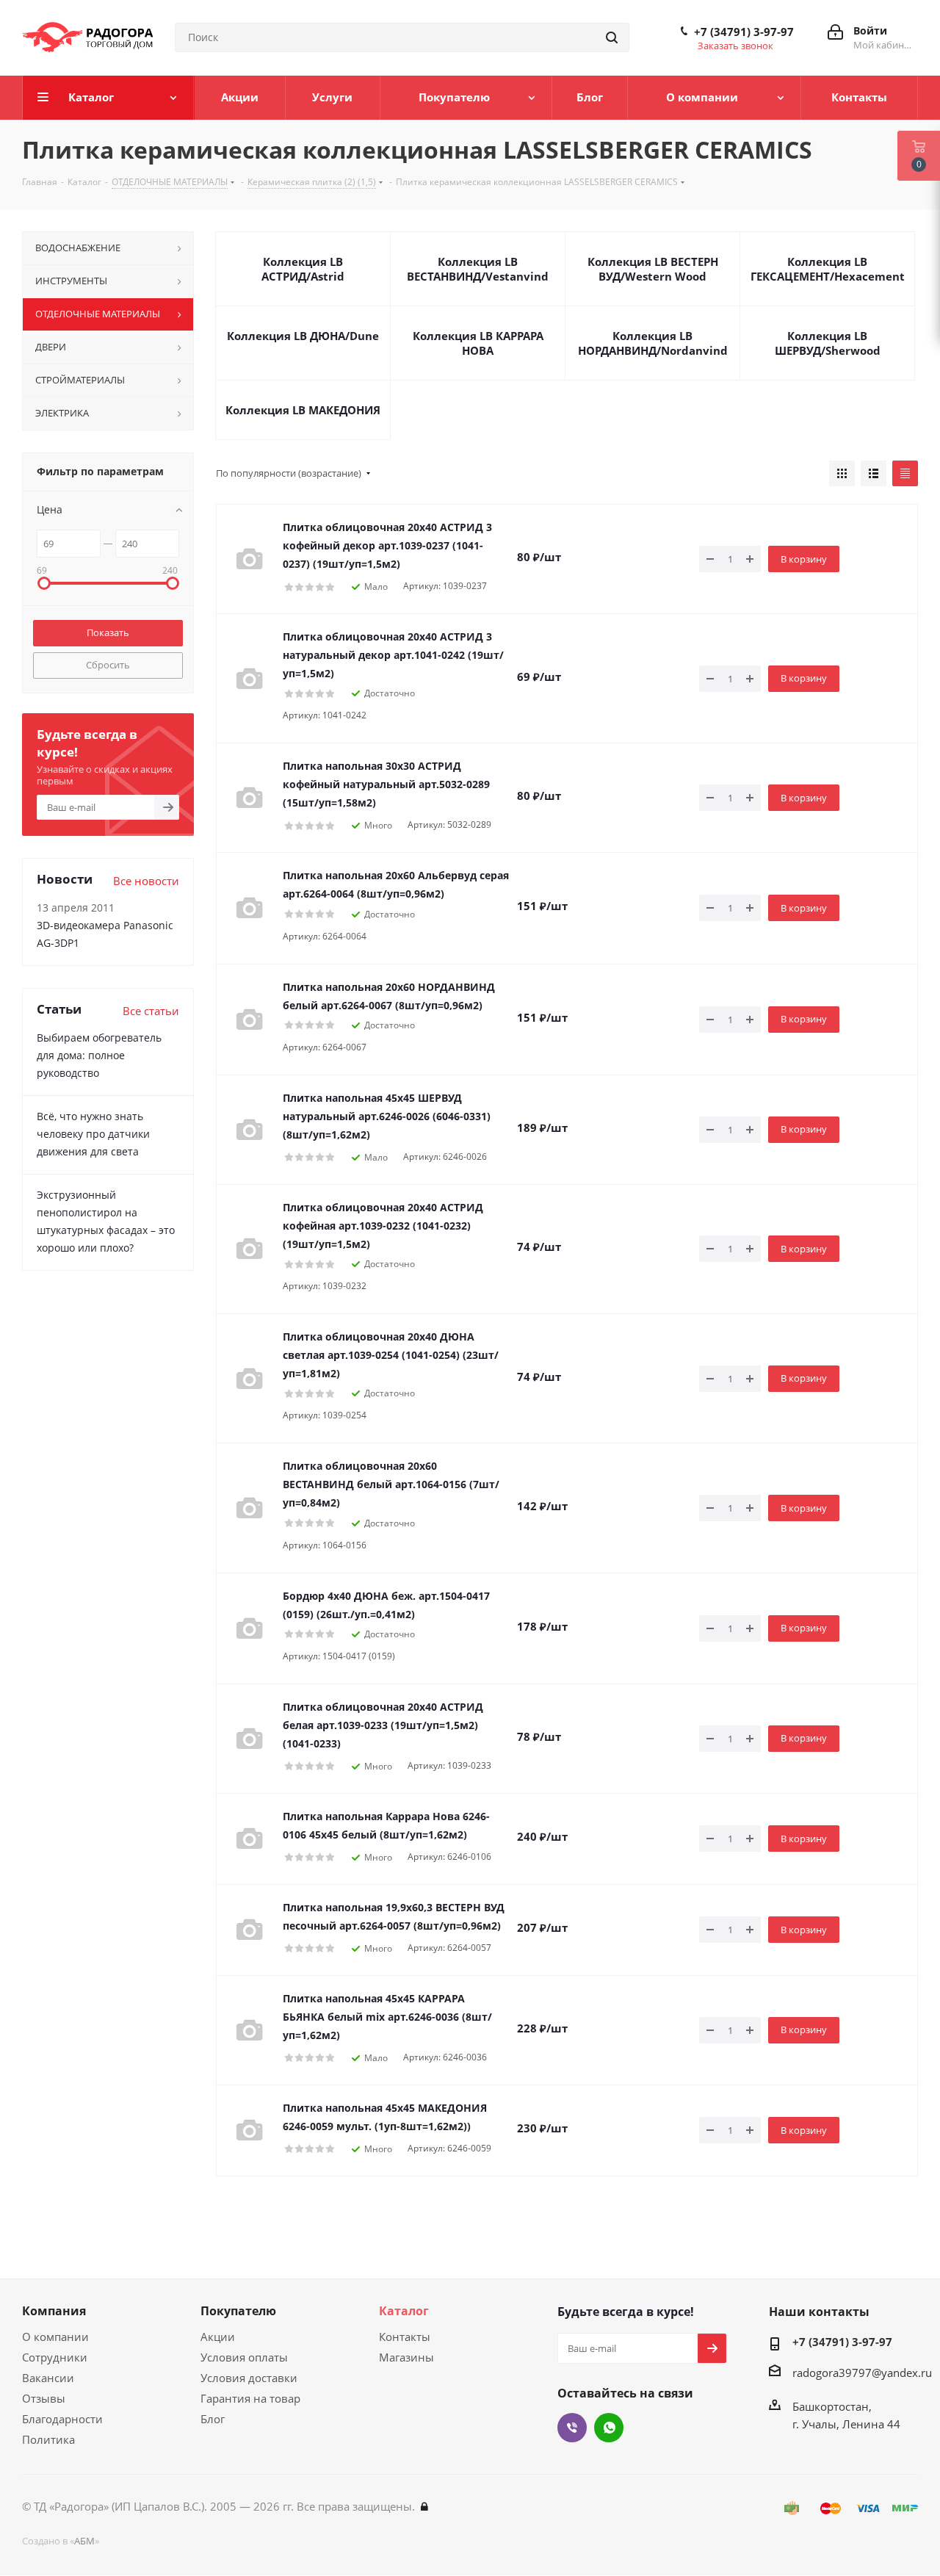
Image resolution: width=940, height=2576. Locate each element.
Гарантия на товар (250, 2398)
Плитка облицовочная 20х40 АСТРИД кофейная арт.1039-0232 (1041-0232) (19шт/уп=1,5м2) (383, 1226)
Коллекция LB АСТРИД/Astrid (303, 269)
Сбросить (108, 665)
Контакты (405, 2337)
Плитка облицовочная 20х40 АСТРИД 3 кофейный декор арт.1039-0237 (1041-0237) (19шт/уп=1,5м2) (387, 545)
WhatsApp (609, 2428)
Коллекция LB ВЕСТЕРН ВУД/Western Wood (653, 269)
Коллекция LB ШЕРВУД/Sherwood (828, 343)
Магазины (406, 2357)
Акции (218, 2337)
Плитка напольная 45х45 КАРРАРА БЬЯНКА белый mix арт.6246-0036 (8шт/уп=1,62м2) (387, 2017)
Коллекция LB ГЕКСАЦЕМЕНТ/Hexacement (828, 269)
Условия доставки (249, 2378)
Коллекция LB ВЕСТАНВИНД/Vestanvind (478, 269)
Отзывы (44, 2398)
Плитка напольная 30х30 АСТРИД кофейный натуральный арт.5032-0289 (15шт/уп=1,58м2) (386, 784)
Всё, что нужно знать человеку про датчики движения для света (93, 1134)
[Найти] (612, 37)
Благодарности (62, 2419)
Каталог (404, 2311)
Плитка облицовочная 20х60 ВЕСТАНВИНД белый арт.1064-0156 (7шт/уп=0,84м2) (391, 1484)
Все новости (146, 881)
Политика (48, 2439)
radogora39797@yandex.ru (862, 2373)
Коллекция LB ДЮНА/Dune (303, 336)
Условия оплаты (244, 2357)
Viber (572, 2428)
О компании (55, 2337)
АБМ (84, 2541)
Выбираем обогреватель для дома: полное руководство (99, 1055)
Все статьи (151, 1011)
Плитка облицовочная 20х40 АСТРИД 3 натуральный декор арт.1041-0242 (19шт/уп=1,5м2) (393, 655)
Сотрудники (55, 2357)
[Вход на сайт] (424, 2506)
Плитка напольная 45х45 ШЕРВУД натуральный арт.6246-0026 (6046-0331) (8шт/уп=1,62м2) (387, 1116)
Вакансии (48, 2378)
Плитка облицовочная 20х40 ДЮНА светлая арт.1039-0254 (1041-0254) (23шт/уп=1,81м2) (391, 1355)
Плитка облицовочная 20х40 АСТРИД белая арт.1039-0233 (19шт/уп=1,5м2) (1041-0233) (383, 1725)
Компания (54, 2311)
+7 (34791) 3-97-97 (744, 32)
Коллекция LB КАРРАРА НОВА (478, 343)
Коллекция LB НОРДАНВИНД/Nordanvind (653, 343)
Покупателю (238, 2311)
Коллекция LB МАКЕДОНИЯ (303, 410)
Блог (213, 2419)
